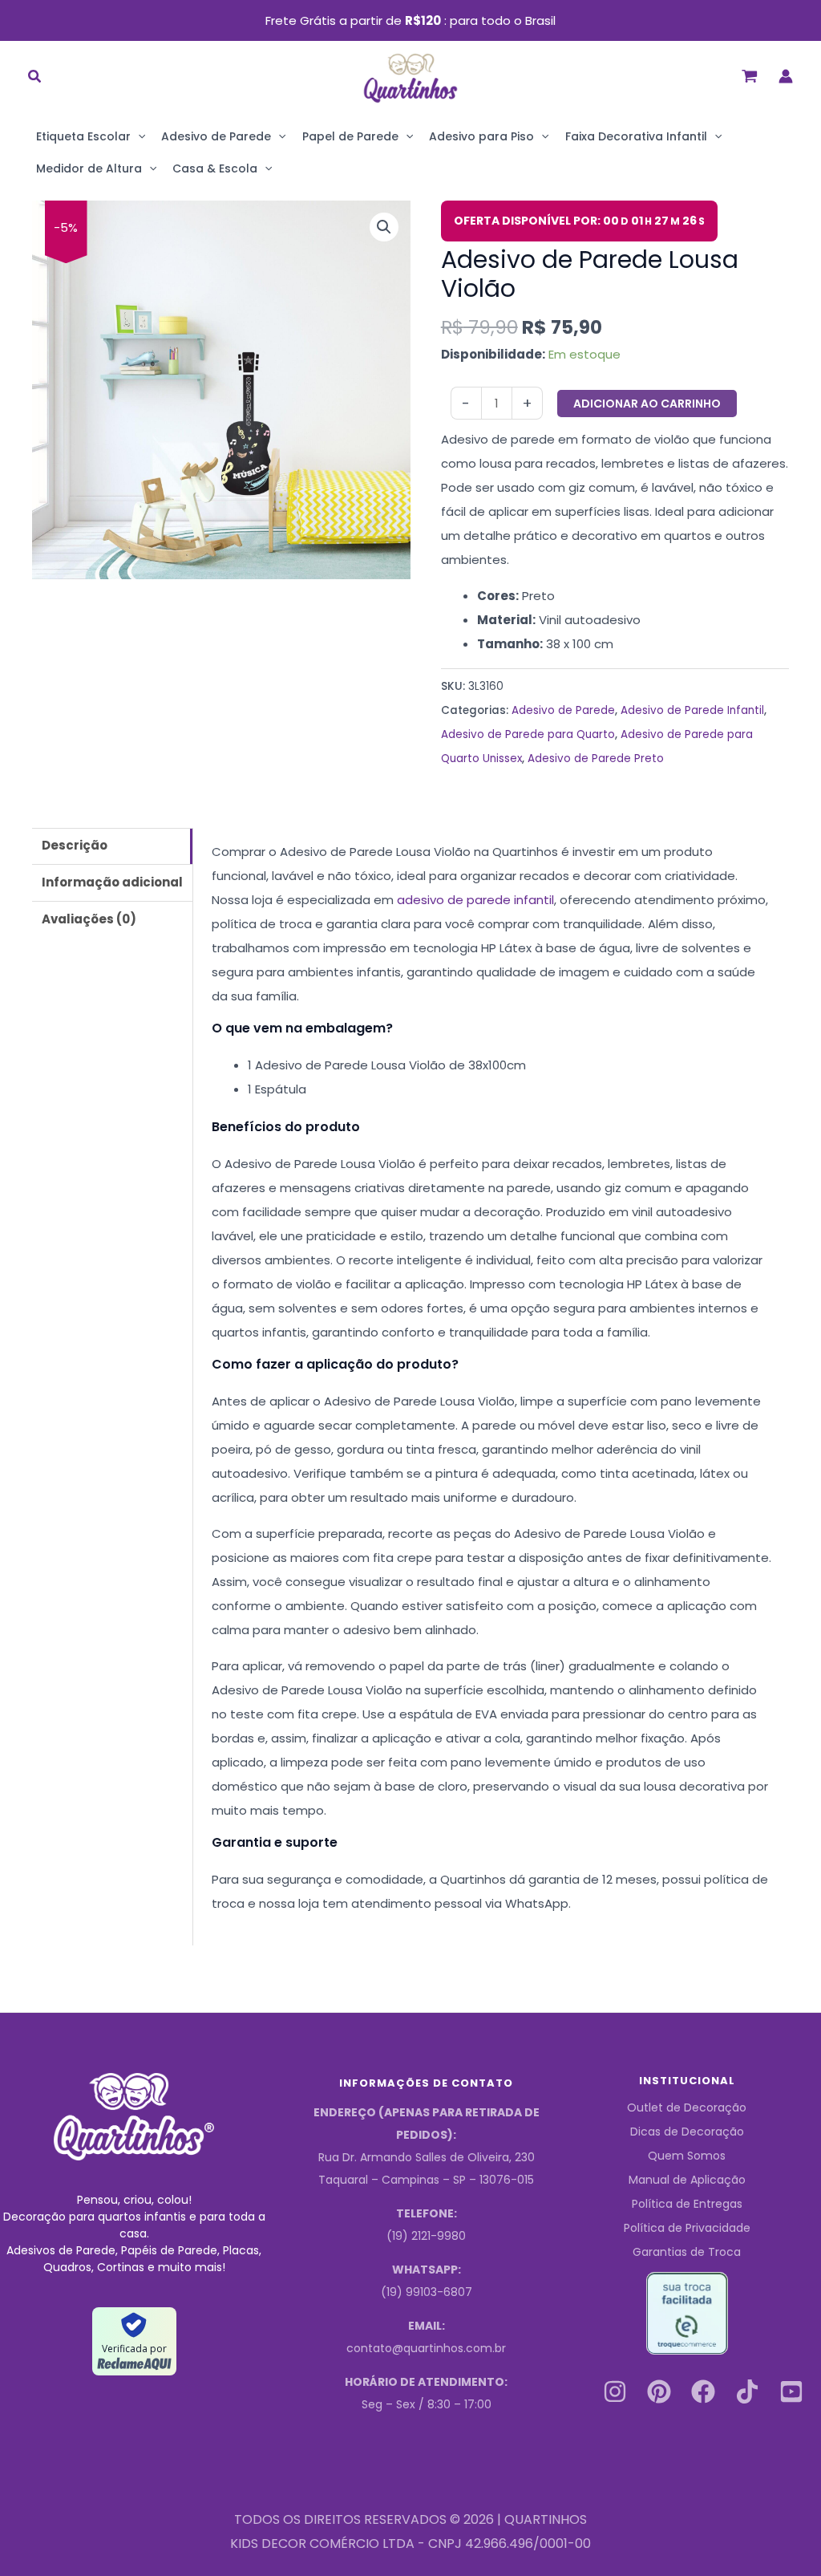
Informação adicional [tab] (112, 882)
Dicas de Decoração (687, 2132)
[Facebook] (703, 2391)
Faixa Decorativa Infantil (636, 136)
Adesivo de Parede (216, 136)
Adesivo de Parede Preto (596, 759)
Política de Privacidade (687, 2228)
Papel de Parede (350, 136)
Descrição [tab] (75, 845)
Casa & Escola (215, 168)
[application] (138, 136)
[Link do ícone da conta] (786, 76)
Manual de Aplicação (687, 2180)
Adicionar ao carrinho (647, 404)
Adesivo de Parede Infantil (692, 710)
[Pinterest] (659, 2391)
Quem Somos (687, 2156)
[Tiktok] (747, 2391)
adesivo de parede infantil (475, 900)
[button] (35, 78)
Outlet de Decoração (687, 2107)
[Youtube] (791, 2391)
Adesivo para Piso (481, 136)
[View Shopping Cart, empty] (750, 76)
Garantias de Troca (687, 2252)
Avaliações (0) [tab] (89, 919)
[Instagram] (615, 2391)
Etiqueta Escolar (83, 136)
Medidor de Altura (89, 168)
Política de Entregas (687, 2204)
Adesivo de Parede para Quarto (528, 734)
